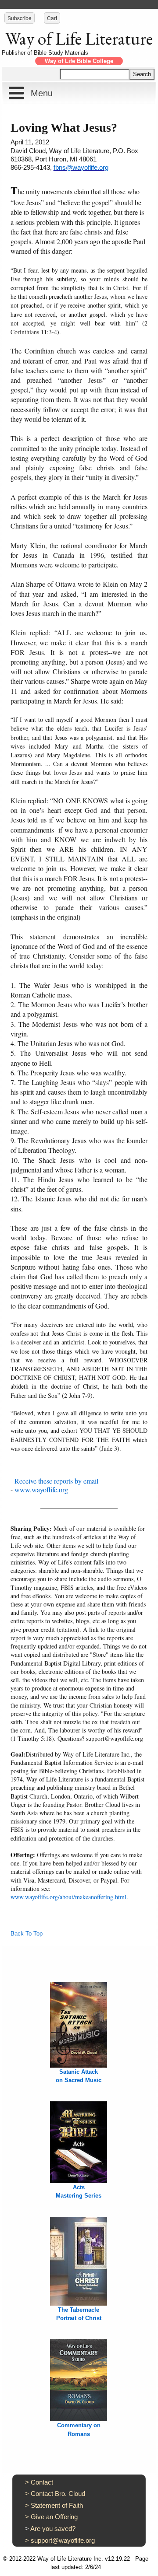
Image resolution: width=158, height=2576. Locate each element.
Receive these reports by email (56, 1481)
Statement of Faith (57, 2505)
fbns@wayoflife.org (81, 167)
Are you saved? (53, 2529)
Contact (42, 2482)
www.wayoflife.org (41, 1489)
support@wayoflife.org (63, 2540)
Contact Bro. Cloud (58, 2494)
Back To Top (27, 1934)
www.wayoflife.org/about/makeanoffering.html (68, 1897)
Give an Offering (54, 2517)
